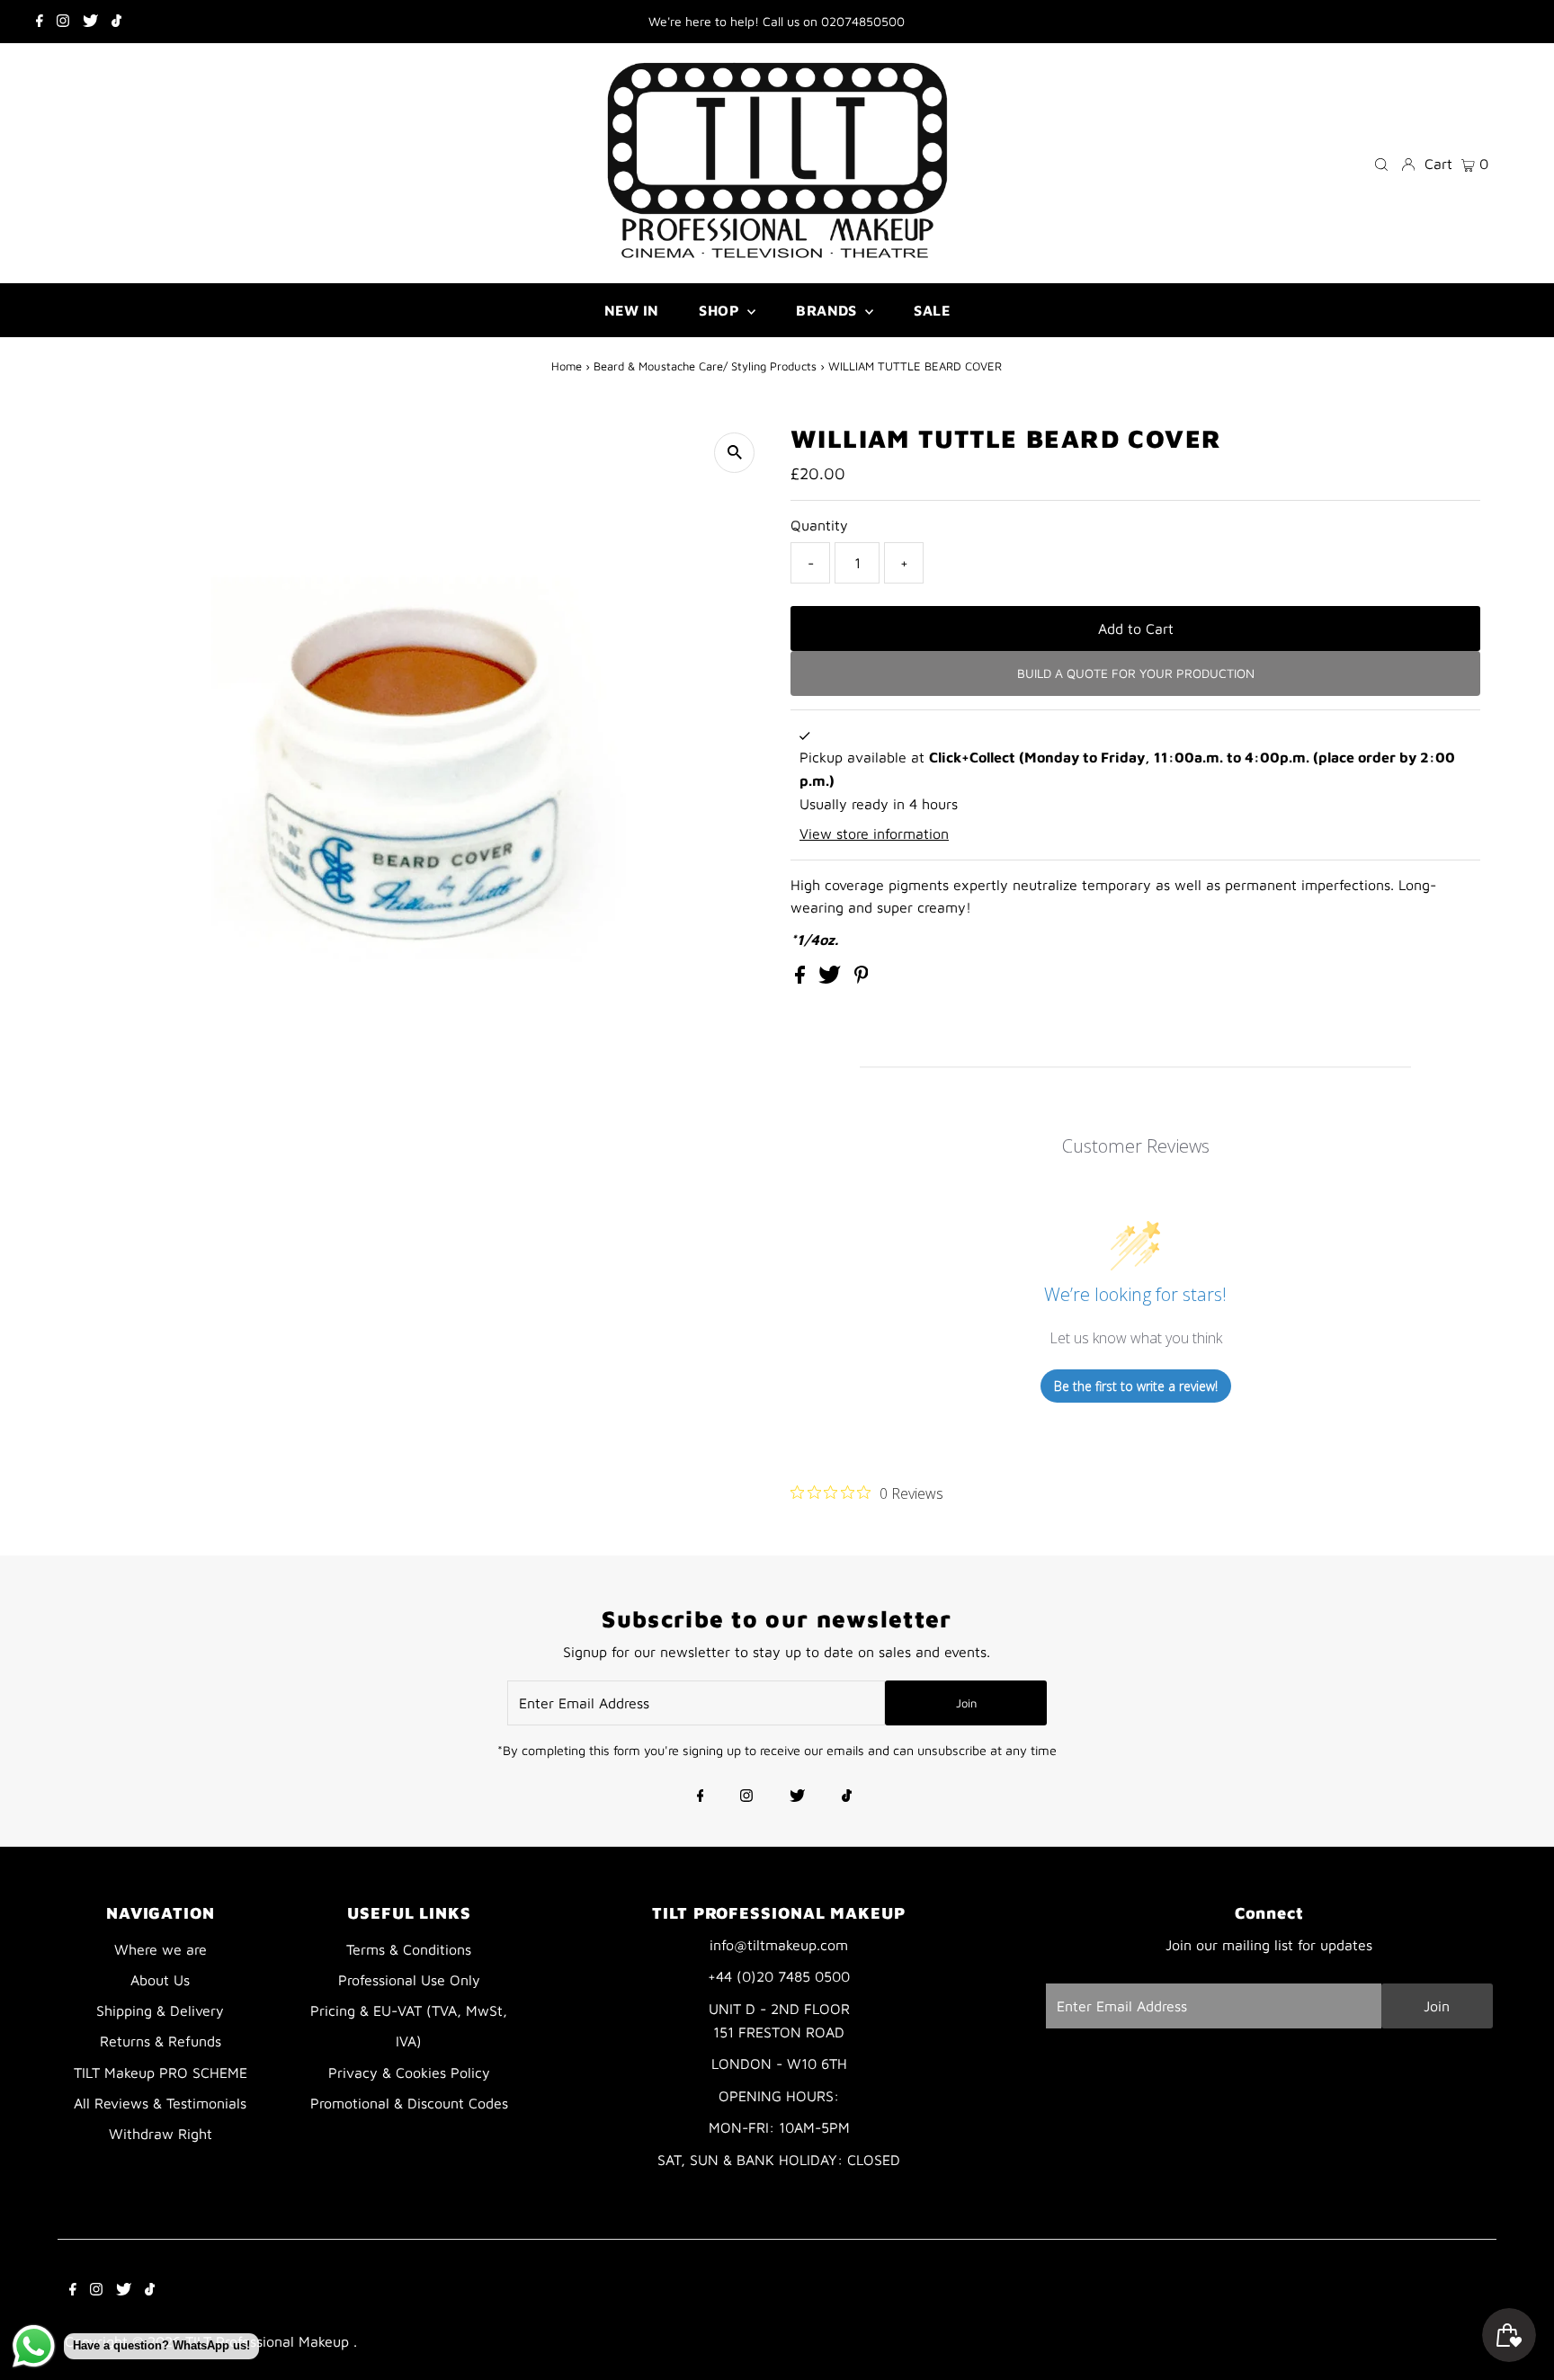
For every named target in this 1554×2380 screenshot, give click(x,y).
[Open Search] (1381, 163)
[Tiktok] (116, 22)
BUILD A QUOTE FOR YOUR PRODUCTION (1136, 673)
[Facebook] (40, 22)
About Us (160, 1980)
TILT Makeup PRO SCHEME (161, 2072)
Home (567, 366)
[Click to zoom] (734, 453)
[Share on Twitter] (832, 978)
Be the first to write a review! (1136, 1386)
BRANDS (828, 310)
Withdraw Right (161, 2134)
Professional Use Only (409, 1980)
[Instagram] (63, 22)
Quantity (819, 525)
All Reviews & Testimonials (160, 2103)
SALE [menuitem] (932, 310)
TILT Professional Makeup (269, 2341)
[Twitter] (90, 22)
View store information (874, 833)
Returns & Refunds (161, 2041)
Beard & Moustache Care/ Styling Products (705, 366)
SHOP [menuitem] (721, 310)
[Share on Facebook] (802, 978)
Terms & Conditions (409, 1949)
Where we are (161, 1949)
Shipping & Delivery (160, 2010)
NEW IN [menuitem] (631, 310)
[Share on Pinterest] (862, 978)
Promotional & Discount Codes (409, 2103)
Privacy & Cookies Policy (409, 2072)
